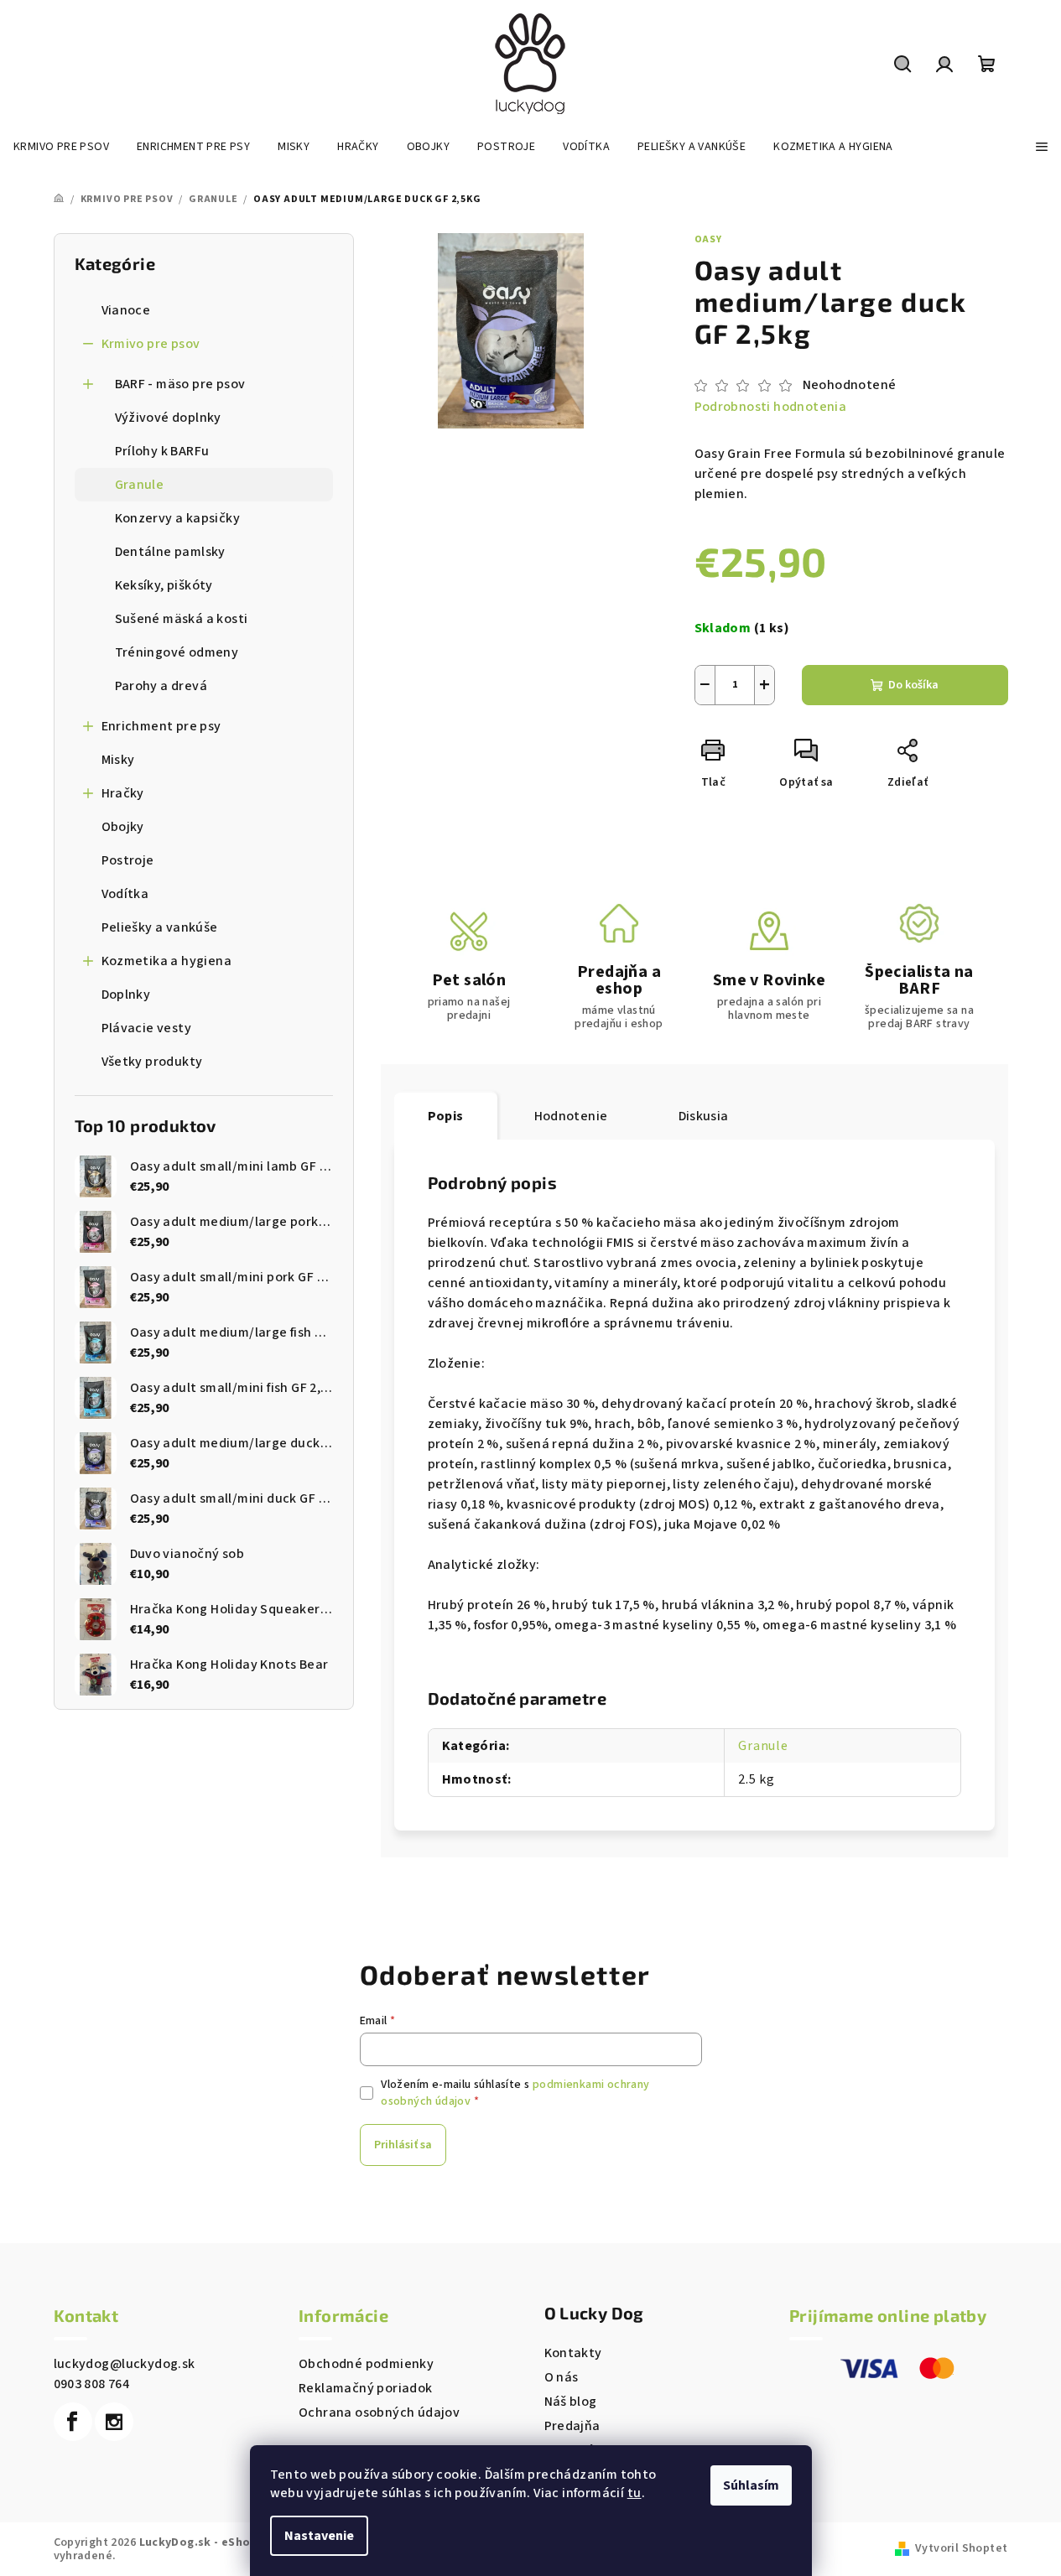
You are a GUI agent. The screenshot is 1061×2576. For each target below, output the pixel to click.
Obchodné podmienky (366, 2364)
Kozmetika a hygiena (167, 961)
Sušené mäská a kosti (182, 619)
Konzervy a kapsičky (178, 518)
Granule (140, 485)
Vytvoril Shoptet (961, 2548)
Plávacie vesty (147, 1028)
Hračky (123, 793)
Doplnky (126, 995)
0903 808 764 (92, 2384)
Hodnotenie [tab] (571, 1116)
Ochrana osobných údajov (379, 2412)
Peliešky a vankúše (160, 927)
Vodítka (125, 894)
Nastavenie (319, 2536)
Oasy (708, 239)
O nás (562, 2377)
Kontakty (573, 2353)
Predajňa (572, 2426)
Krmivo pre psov (151, 344)
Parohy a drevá (161, 686)
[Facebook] (73, 2422)
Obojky (123, 827)
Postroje (128, 860)
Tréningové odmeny (177, 652)
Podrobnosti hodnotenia (771, 407)
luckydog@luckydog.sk (125, 2364)
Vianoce (126, 310)
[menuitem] (61, 147)
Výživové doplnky (168, 418)
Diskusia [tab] (704, 1116)
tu (635, 2493)
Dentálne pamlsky (170, 552)
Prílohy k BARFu (162, 451)
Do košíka (913, 685)
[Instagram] (114, 2422)
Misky (118, 760)
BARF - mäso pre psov (180, 384)
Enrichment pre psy (161, 726)
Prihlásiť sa (403, 2145)
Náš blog (571, 2402)
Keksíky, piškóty (164, 585)
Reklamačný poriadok (366, 2388)
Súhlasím (751, 2485)
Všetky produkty (152, 1062)
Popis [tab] (446, 1116)
